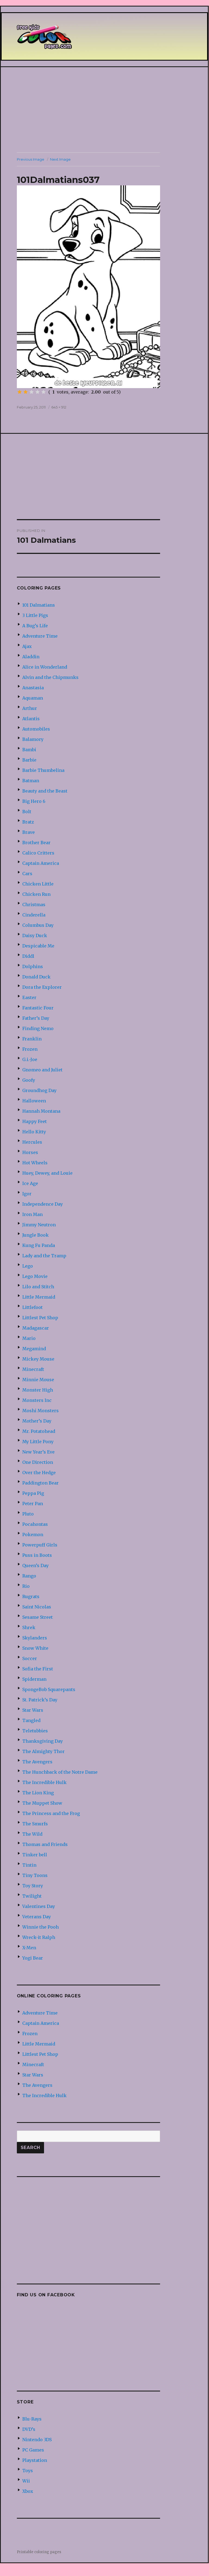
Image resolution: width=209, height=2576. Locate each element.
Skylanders (35, 1638)
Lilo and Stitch (38, 1287)
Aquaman (33, 698)
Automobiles (36, 729)
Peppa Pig (33, 1493)
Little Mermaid (39, 1297)
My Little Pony (38, 1442)
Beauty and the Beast (45, 791)
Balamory (33, 739)
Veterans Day (37, 1917)
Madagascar (36, 1328)
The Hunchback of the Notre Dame (60, 1772)
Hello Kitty (34, 1132)
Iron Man (32, 1214)
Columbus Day (38, 925)
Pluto (28, 1514)
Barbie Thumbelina (43, 770)
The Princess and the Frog (51, 1813)
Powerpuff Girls (40, 1545)
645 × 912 (59, 407)
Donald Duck (36, 977)
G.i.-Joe (30, 1059)
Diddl (28, 956)
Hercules (32, 1142)
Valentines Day (39, 1906)
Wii (26, 2481)
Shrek (29, 1627)
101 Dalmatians (39, 605)
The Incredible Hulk (44, 1782)
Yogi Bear (33, 1958)
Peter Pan (33, 1504)
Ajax (27, 646)
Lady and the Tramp (44, 1256)
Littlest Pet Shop (40, 1318)
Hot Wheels (35, 1163)
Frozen (30, 1049)
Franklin (32, 1039)
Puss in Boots (37, 1555)
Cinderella (34, 915)
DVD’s (29, 2429)
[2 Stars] (26, 392)
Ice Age (30, 1183)
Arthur (30, 708)
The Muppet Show (42, 1803)
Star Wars (33, 1710)
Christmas (34, 905)
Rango (29, 1576)
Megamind (34, 1349)
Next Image (60, 159)
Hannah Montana (41, 1111)
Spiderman (34, 1679)
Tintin (29, 1865)
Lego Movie (35, 1276)
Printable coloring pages (39, 2552)
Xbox (28, 2491)
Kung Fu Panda (39, 1245)
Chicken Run (36, 894)
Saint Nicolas (37, 1607)
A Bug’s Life (35, 626)
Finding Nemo (38, 1028)
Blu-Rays (32, 2419)
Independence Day (43, 1204)
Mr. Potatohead (39, 1431)
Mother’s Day (37, 1421)
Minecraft (33, 1369)
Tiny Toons (35, 1875)
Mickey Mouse (38, 1359)
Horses (30, 1152)
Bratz (28, 822)
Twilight (32, 1896)
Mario (29, 1338)
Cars (27, 874)
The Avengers (37, 1762)
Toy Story (33, 1886)
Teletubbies (35, 1731)
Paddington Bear (40, 1483)
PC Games (33, 2450)
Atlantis (31, 719)
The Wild (32, 1834)
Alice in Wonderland (45, 667)
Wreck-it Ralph (39, 1937)
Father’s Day (36, 1018)
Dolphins (33, 966)
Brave (29, 832)
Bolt (27, 812)
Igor (27, 1194)
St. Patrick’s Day (40, 1700)
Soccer (30, 1658)
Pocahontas (35, 1524)
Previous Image (31, 159)
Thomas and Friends (45, 1844)
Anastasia (33, 688)
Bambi (29, 750)
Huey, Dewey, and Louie (47, 1173)
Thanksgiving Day (43, 1741)
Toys (28, 2471)
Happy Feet (35, 1121)
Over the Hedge (39, 1473)
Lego (28, 1266)
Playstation (35, 2460)
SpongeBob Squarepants (49, 1689)
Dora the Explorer (42, 987)
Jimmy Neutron (39, 1225)
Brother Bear (36, 843)
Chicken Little (38, 884)
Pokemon (33, 1535)
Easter (29, 997)
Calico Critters (38, 853)
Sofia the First (38, 1669)
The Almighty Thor (43, 1751)
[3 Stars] (32, 392)
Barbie (29, 760)
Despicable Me (38, 946)
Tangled (31, 1720)
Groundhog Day (39, 1090)
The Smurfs (35, 1824)
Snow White (35, 1648)
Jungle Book (35, 1235)
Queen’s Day (35, 1565)
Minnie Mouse (38, 1380)
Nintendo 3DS (37, 2440)
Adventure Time (40, 636)
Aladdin (31, 657)
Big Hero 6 (34, 801)
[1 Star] (20, 392)
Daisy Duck (35, 935)
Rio (26, 1586)
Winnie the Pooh (40, 1927)
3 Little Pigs (35, 615)
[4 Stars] (38, 392)
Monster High (38, 1390)
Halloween (34, 1101)
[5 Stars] (43, 392)
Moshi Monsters (40, 1411)
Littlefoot (32, 1307)
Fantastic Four (38, 1008)
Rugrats (31, 1596)
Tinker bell (35, 1855)
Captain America (41, 863)
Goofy (29, 1080)
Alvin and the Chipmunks (50, 677)
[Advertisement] (105, 110)
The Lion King (38, 1793)
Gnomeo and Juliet (42, 1070)
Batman (31, 781)
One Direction (38, 1462)
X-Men (29, 1948)
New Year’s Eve (38, 1452)
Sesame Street (38, 1617)
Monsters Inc (37, 1400)
